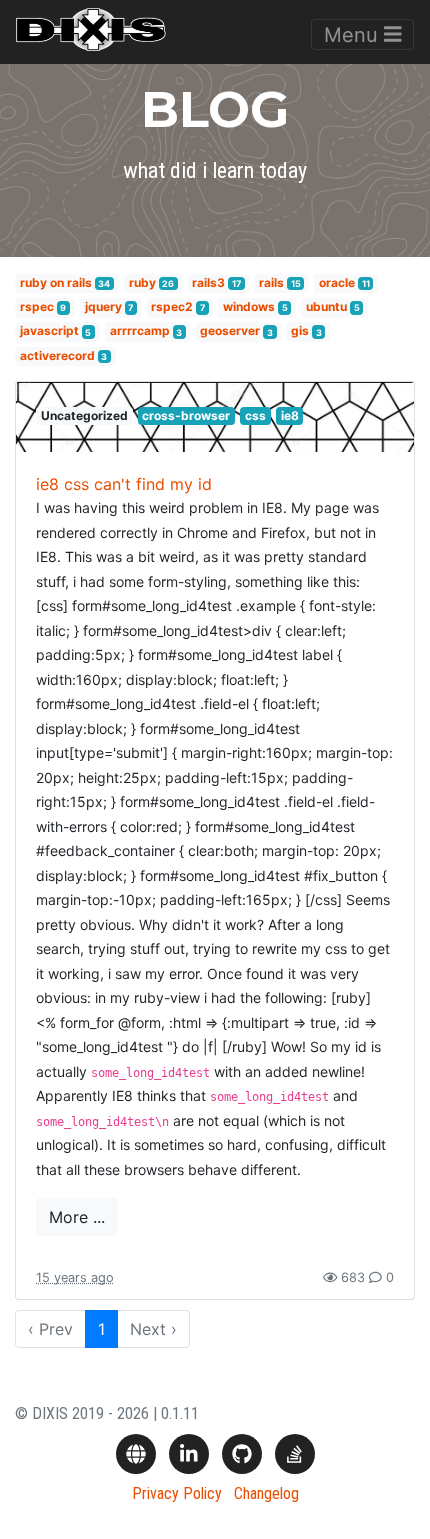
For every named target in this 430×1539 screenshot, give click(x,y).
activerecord (57, 355)
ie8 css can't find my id (124, 484)
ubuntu (326, 306)
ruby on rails (56, 282)
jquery (103, 306)
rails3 (208, 282)
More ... (77, 1217)
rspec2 (172, 306)
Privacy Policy (177, 1493)
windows (249, 306)
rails (271, 282)
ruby (142, 282)
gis (300, 331)
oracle (337, 282)
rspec (37, 306)
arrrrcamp (140, 331)
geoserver (230, 331)
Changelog (266, 1493)
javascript (49, 331)
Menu (354, 35)
